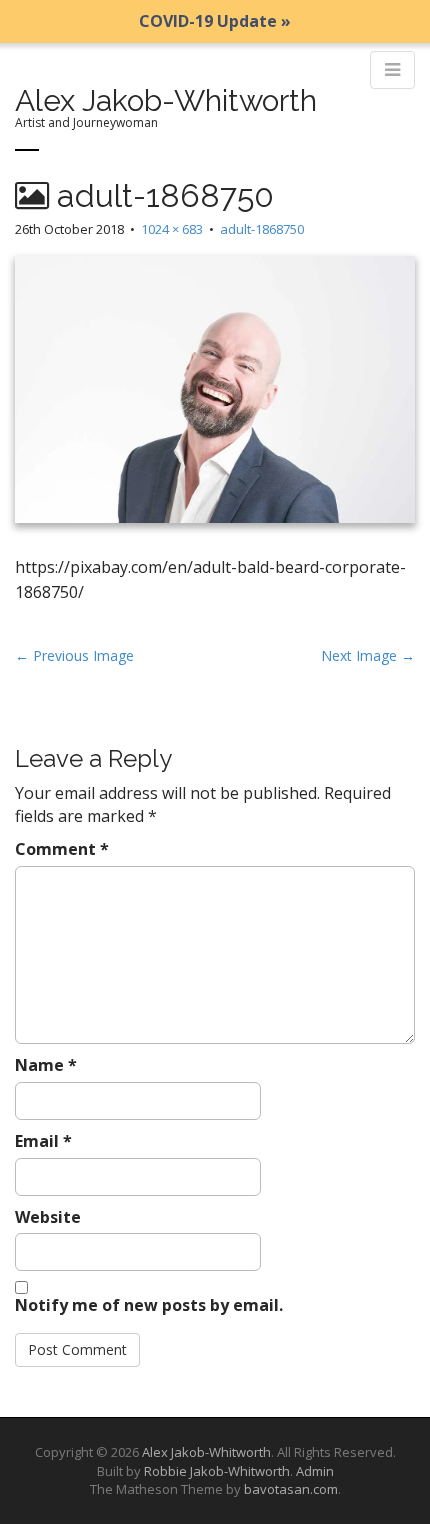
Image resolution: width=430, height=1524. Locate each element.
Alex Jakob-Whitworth (166, 100)
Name (46, 1065)
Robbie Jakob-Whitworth (217, 1471)
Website (48, 1217)
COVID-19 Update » (215, 21)
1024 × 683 (172, 229)
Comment (62, 849)
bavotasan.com (291, 1489)
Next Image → (368, 655)
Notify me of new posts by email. (149, 1305)
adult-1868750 (262, 229)
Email (43, 1141)
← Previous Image (74, 655)
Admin (315, 1471)
